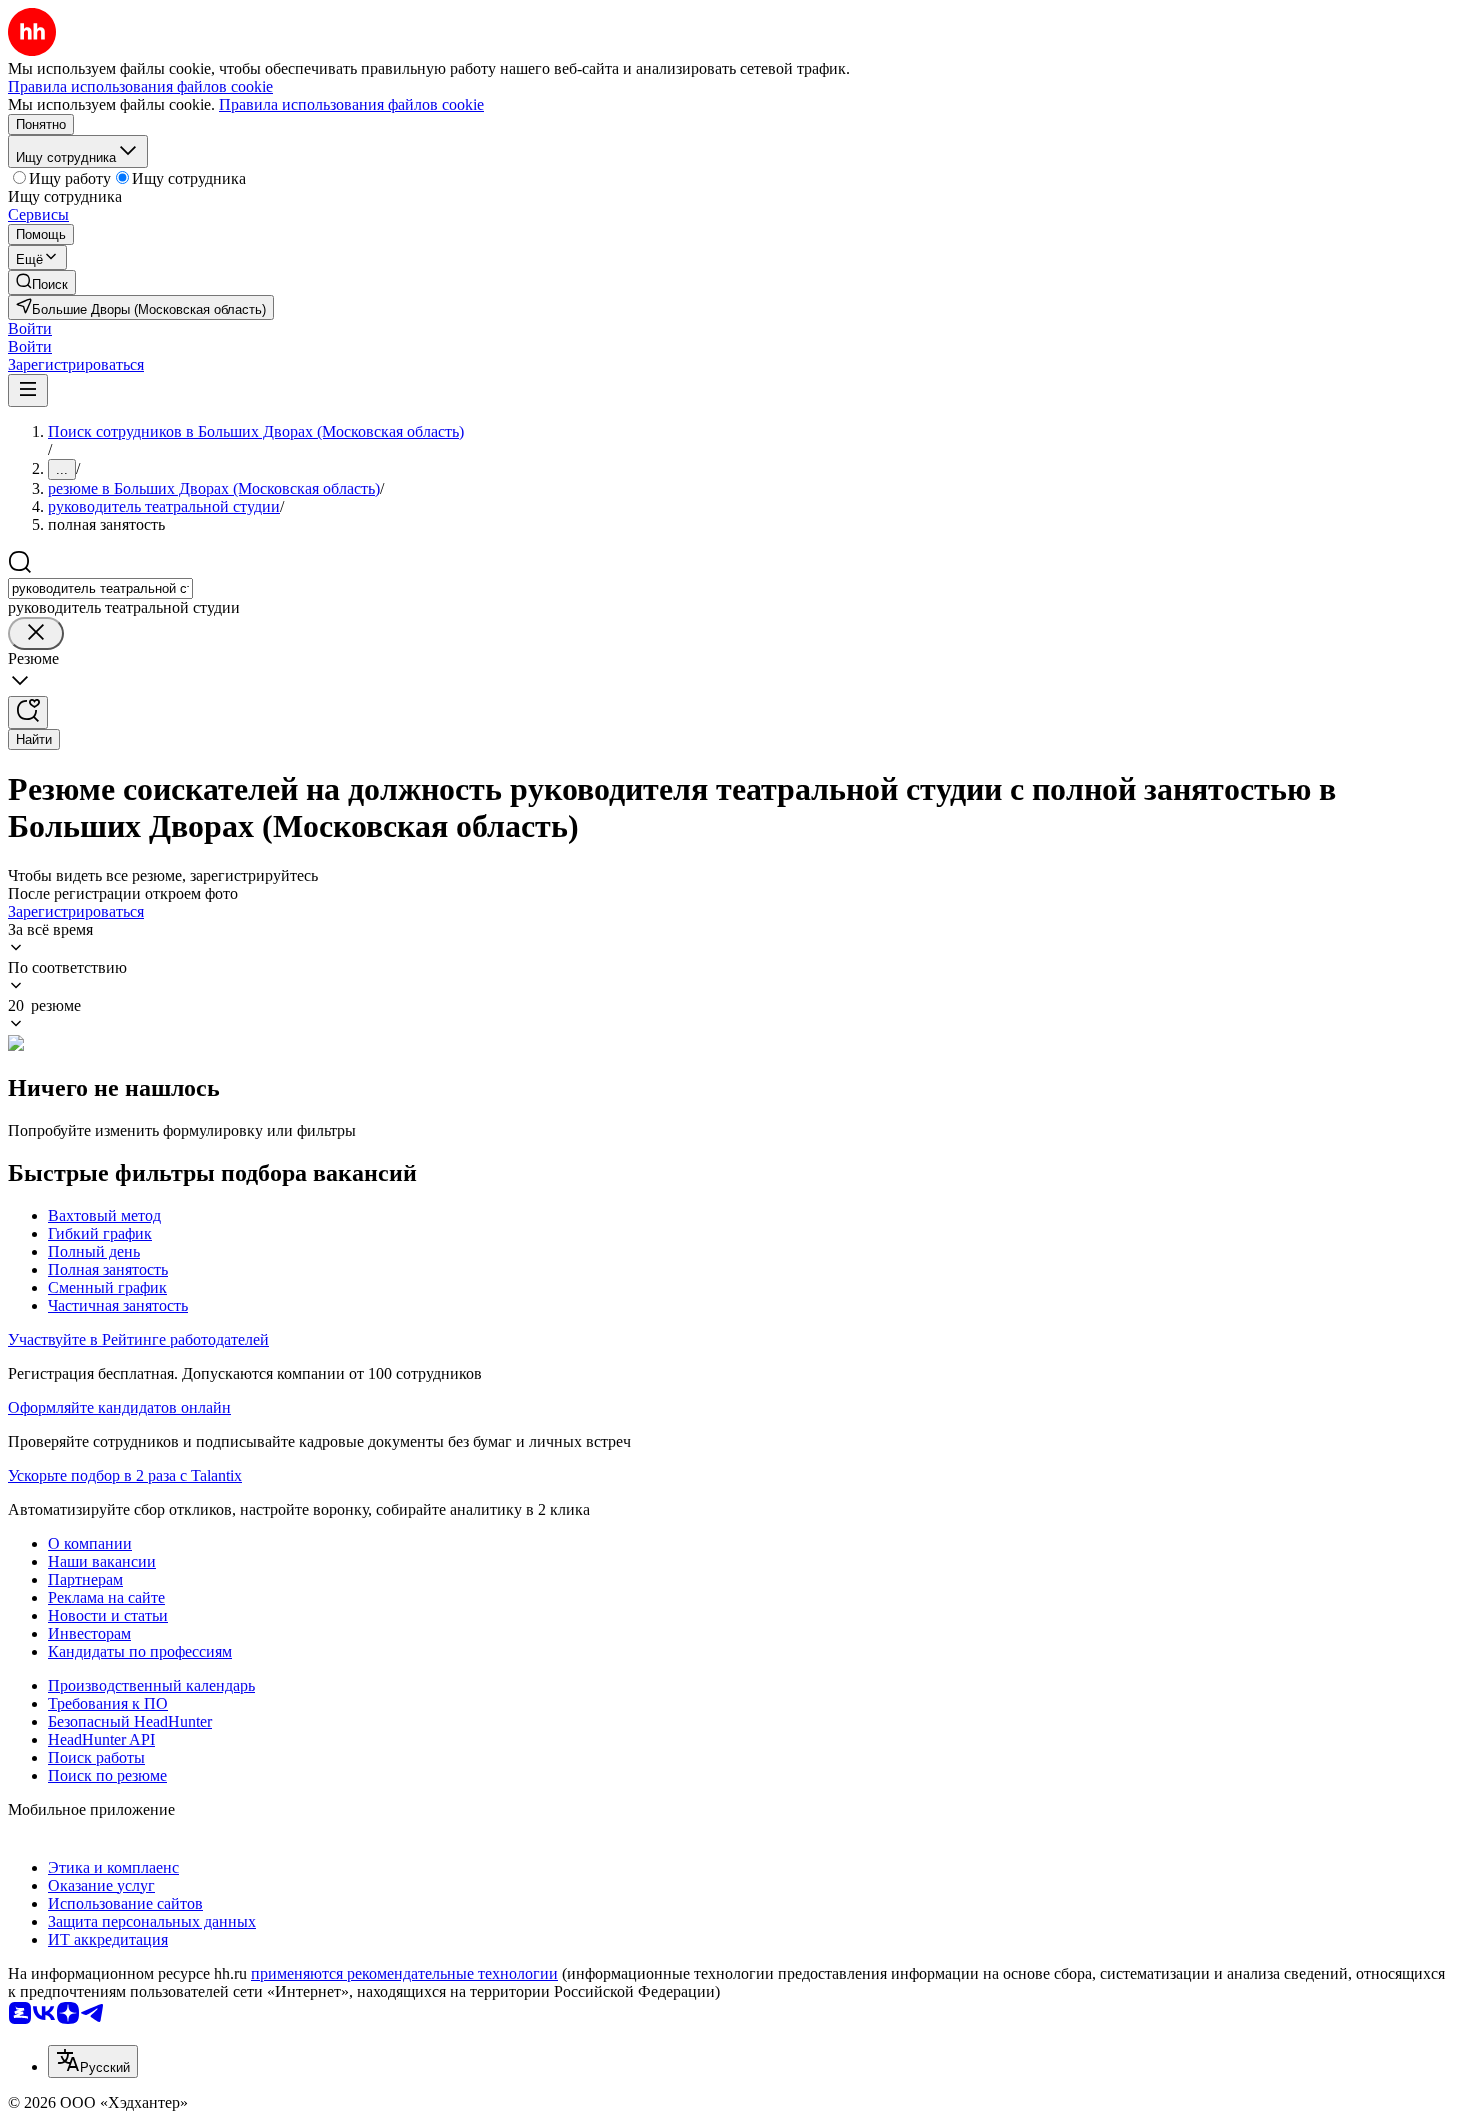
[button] (30, 328)
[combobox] (100, 588)
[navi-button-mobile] (28, 390)
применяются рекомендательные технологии (404, 1973)
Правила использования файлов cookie (351, 104)
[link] (42, 282)
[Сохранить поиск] (28, 712)
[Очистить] (36, 633)
